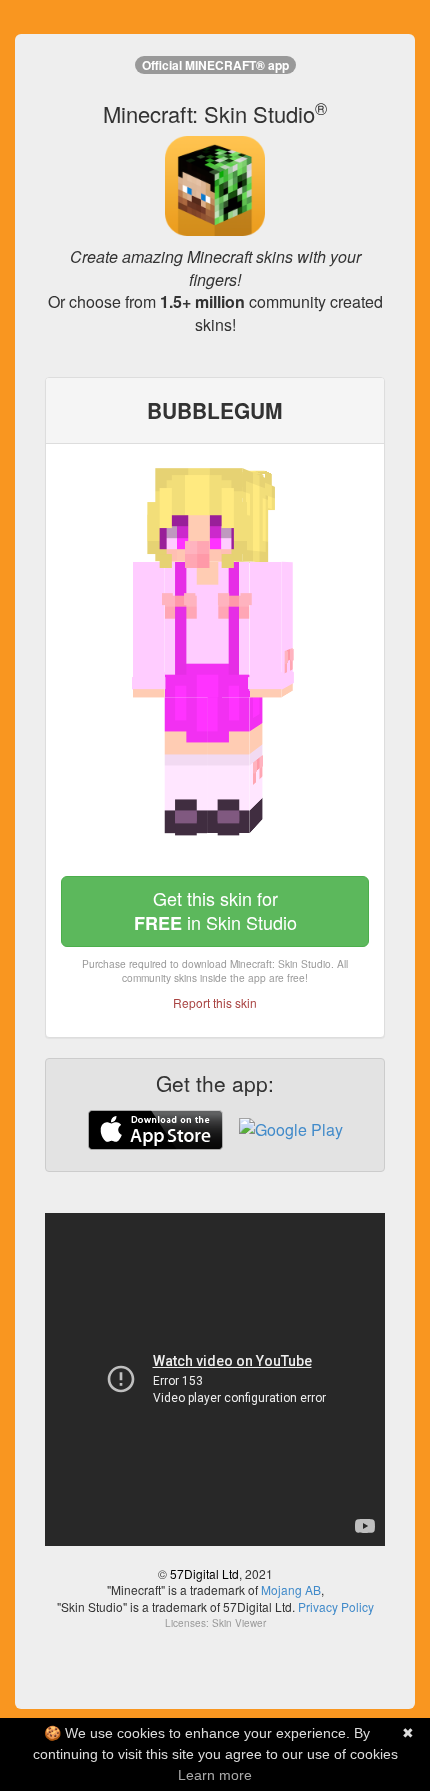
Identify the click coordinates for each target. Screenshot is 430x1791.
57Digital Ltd (204, 1573)
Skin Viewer (239, 1623)
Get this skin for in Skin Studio (215, 910)
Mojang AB (291, 1589)
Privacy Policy (336, 1606)
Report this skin (215, 1002)
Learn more (215, 1775)
